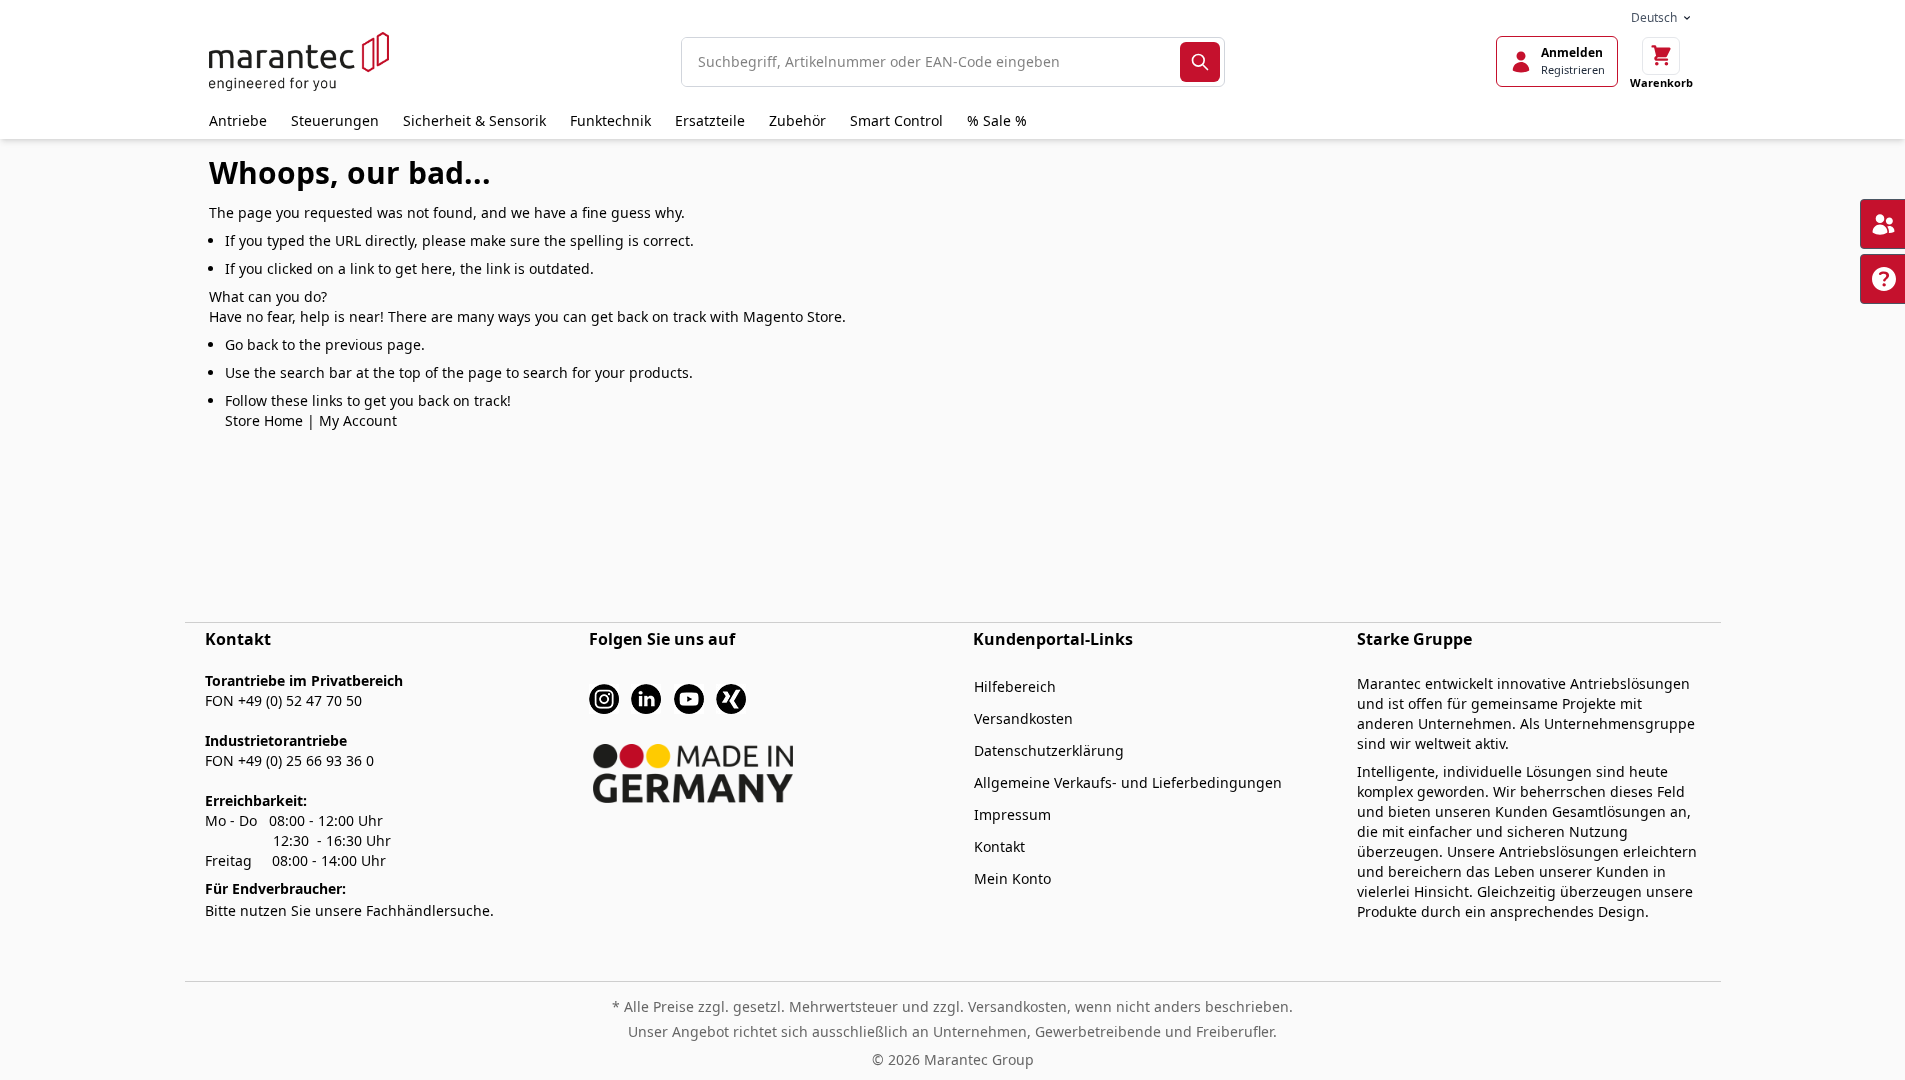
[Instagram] (604, 697)
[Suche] (1200, 62)
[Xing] (731, 697)
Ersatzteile (710, 120)
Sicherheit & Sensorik (474, 120)
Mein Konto (1012, 878)
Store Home (264, 420)
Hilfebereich (1015, 686)
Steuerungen (335, 120)
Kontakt (999, 846)
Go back (251, 344)
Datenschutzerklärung (1049, 750)
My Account (358, 420)
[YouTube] (689, 697)
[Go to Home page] (299, 61)
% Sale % (997, 120)
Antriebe (238, 120)
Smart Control (896, 120)
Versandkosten (1023, 718)
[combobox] (931, 62)
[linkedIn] (646, 697)
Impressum (1012, 814)
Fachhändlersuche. (430, 910)
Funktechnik (610, 120)
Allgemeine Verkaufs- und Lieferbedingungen (1128, 782)
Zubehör (797, 120)
